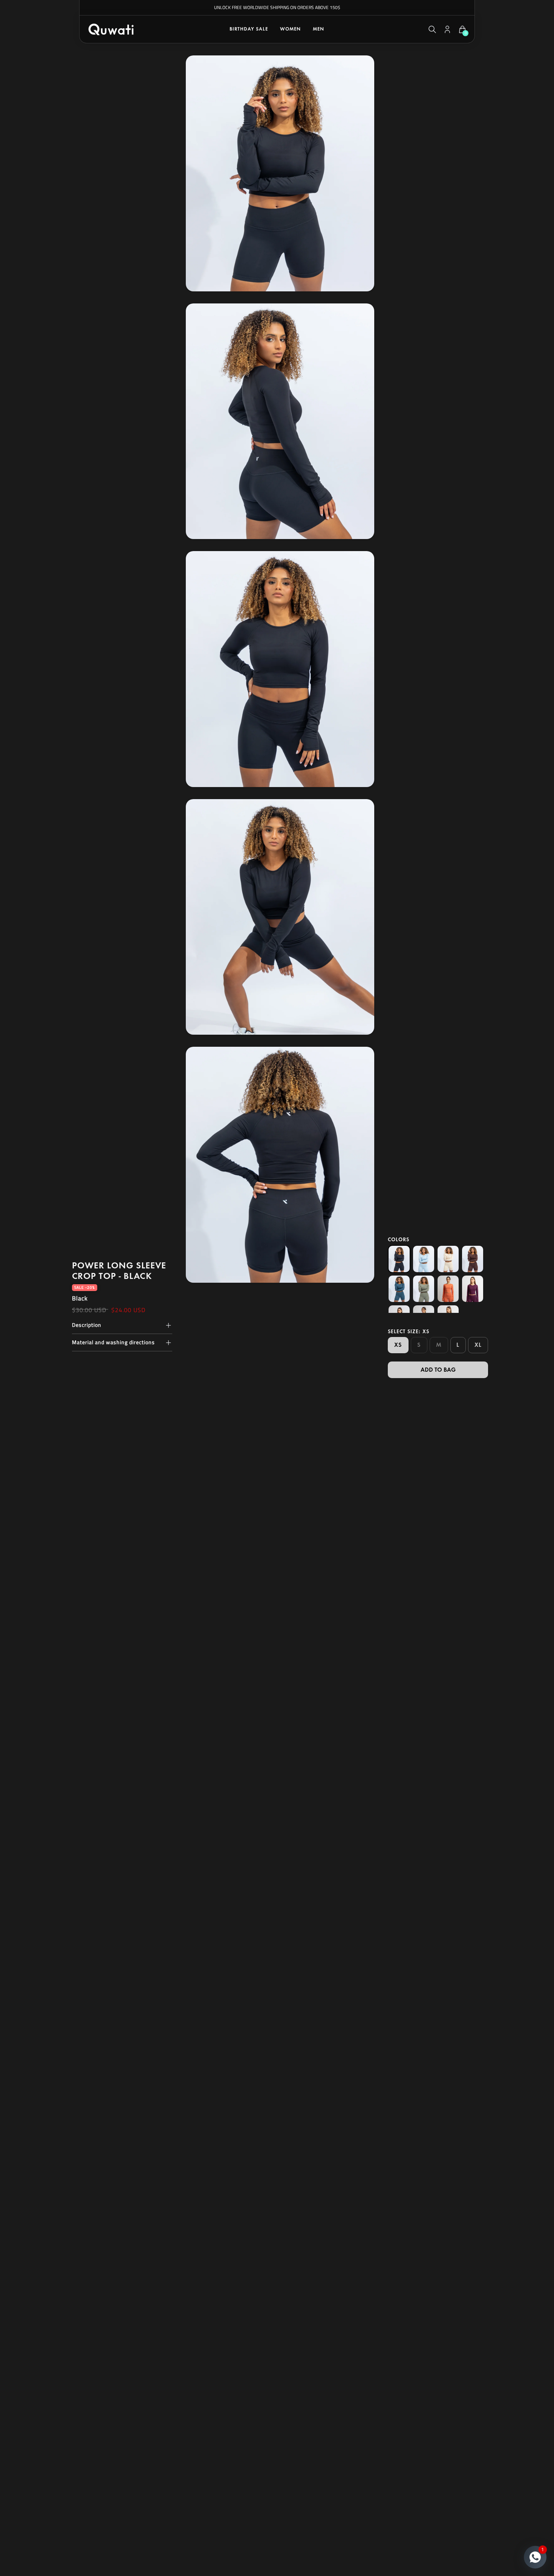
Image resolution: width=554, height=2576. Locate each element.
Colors (399, 1240)
